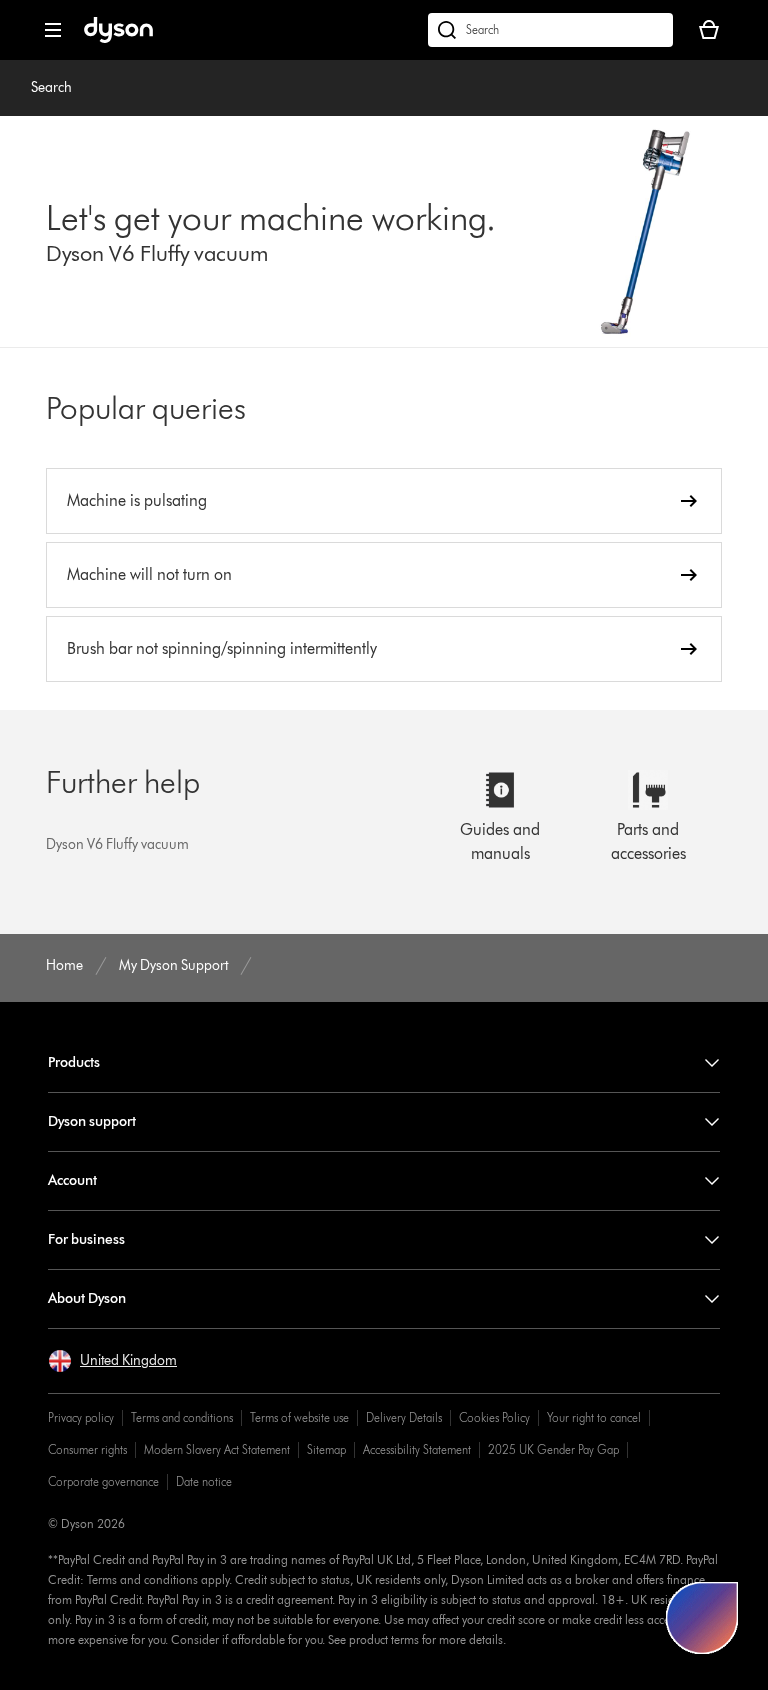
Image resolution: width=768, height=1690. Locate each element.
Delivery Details (404, 1417)
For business (86, 1239)
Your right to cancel (594, 1417)
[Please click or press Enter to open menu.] (53, 30)
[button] (112, 1361)
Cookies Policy (494, 1417)
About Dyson (87, 1298)
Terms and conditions (182, 1417)
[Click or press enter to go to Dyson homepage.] (118, 38)
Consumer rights (87, 1449)
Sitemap (326, 1449)
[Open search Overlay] (550, 30)
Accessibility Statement (417, 1449)
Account (72, 1180)
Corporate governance (103, 1481)
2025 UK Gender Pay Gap (553, 1449)
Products (74, 1062)
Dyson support (92, 1121)
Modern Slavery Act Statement (217, 1449)
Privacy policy (81, 1417)
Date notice (204, 1481)
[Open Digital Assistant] (702, 1618)
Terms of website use (299, 1417)
